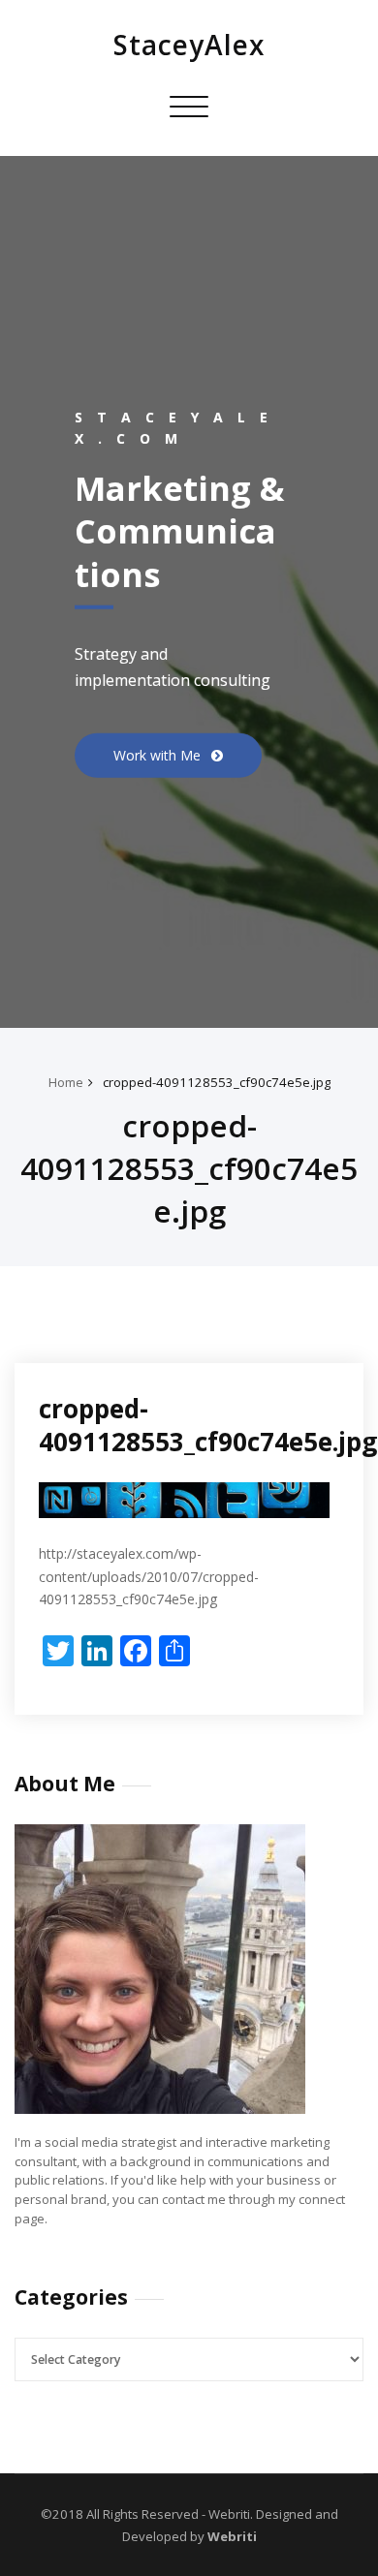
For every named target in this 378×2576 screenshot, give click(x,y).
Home (66, 1082)
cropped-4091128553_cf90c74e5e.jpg (217, 1082)
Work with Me (159, 754)
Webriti (231, 2536)
